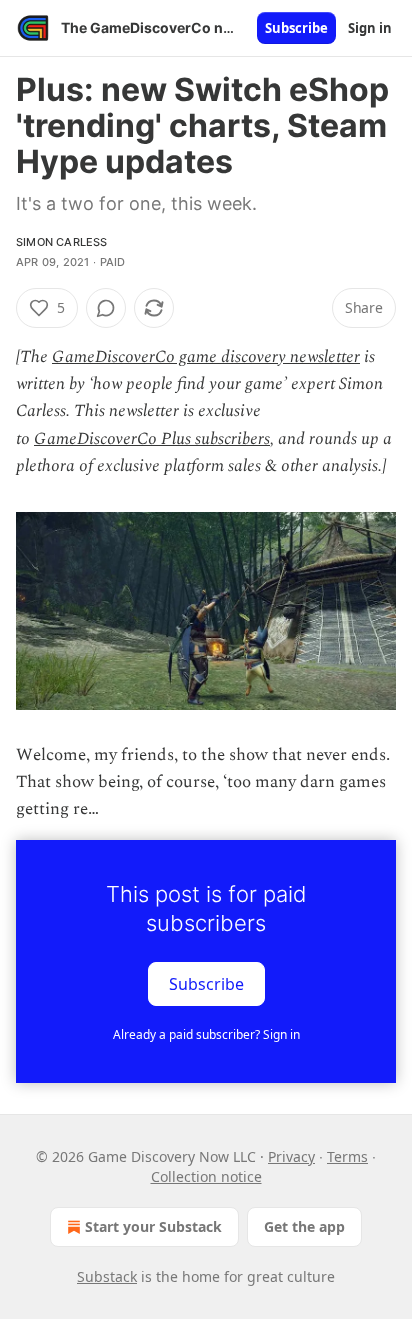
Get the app (304, 1226)
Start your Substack (153, 1226)
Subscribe (296, 28)
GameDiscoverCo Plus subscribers (152, 439)
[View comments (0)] (106, 308)
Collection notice (206, 1176)
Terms (347, 1156)
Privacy (291, 1156)
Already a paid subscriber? (206, 1034)
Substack (107, 1276)
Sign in (370, 28)
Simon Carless (62, 242)
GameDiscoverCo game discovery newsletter (206, 357)
